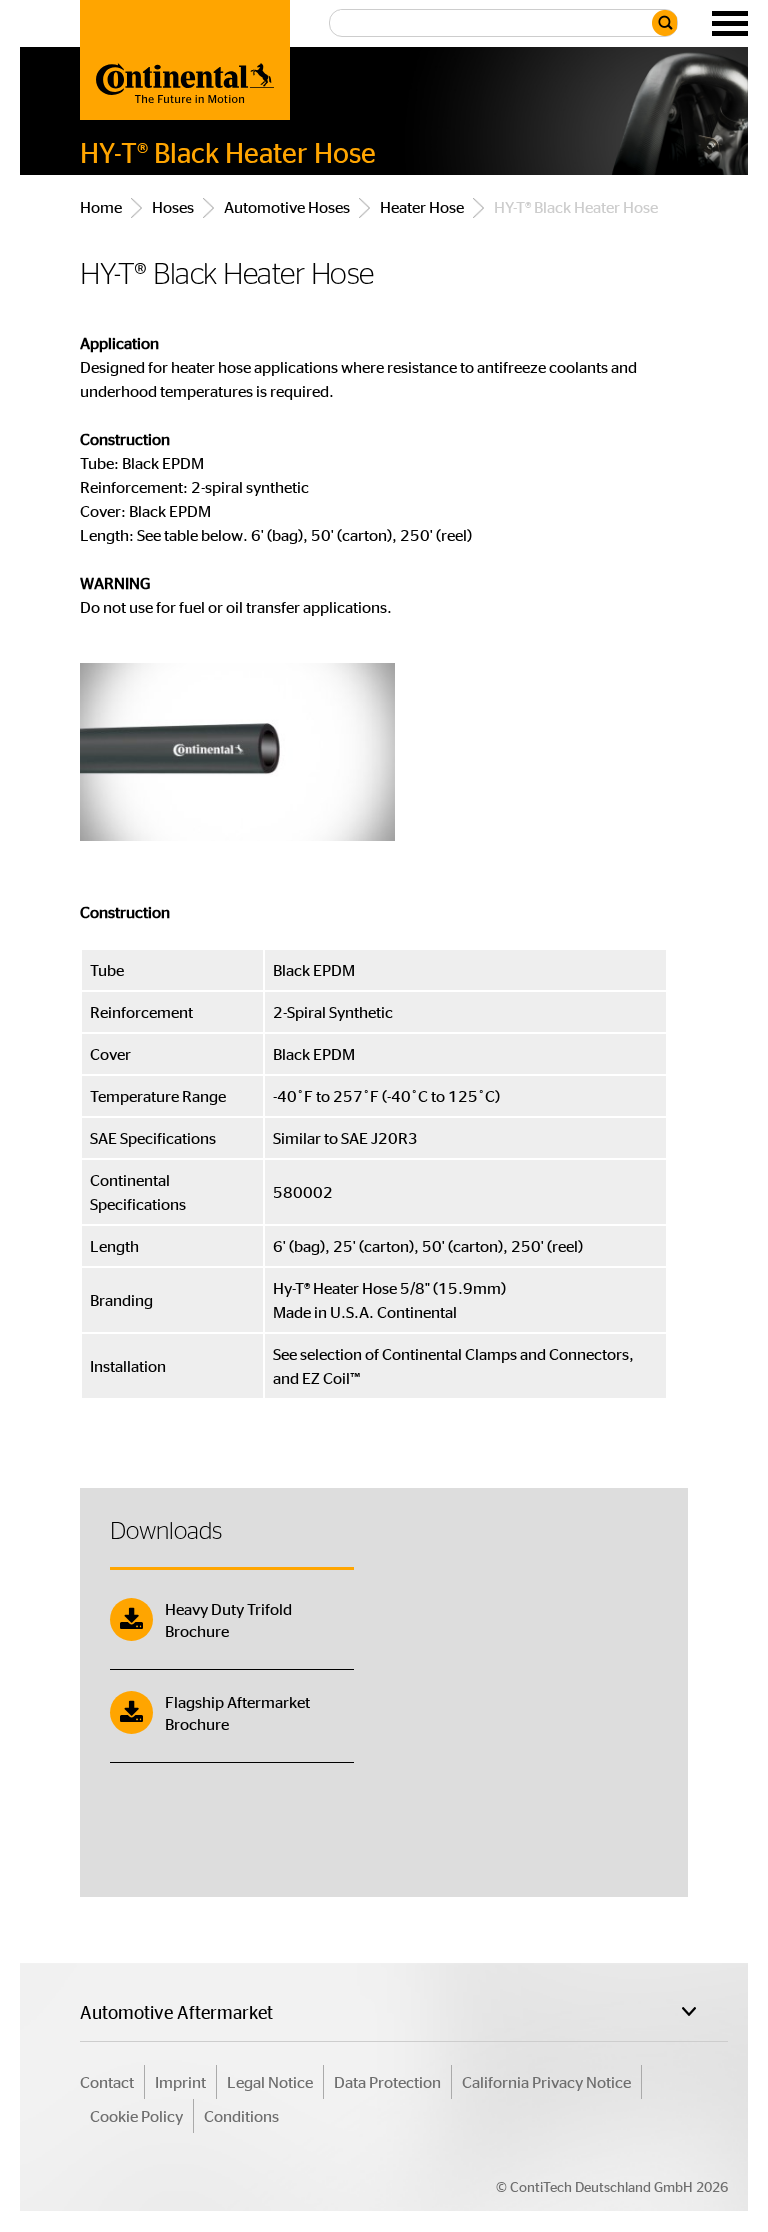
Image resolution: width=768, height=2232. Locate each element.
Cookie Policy (136, 2115)
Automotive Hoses (288, 206)
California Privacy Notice (546, 2081)
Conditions (241, 2115)
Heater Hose (423, 206)
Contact (107, 2081)
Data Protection (387, 2081)
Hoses (173, 206)
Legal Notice (270, 2081)
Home (101, 206)
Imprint (180, 2081)
